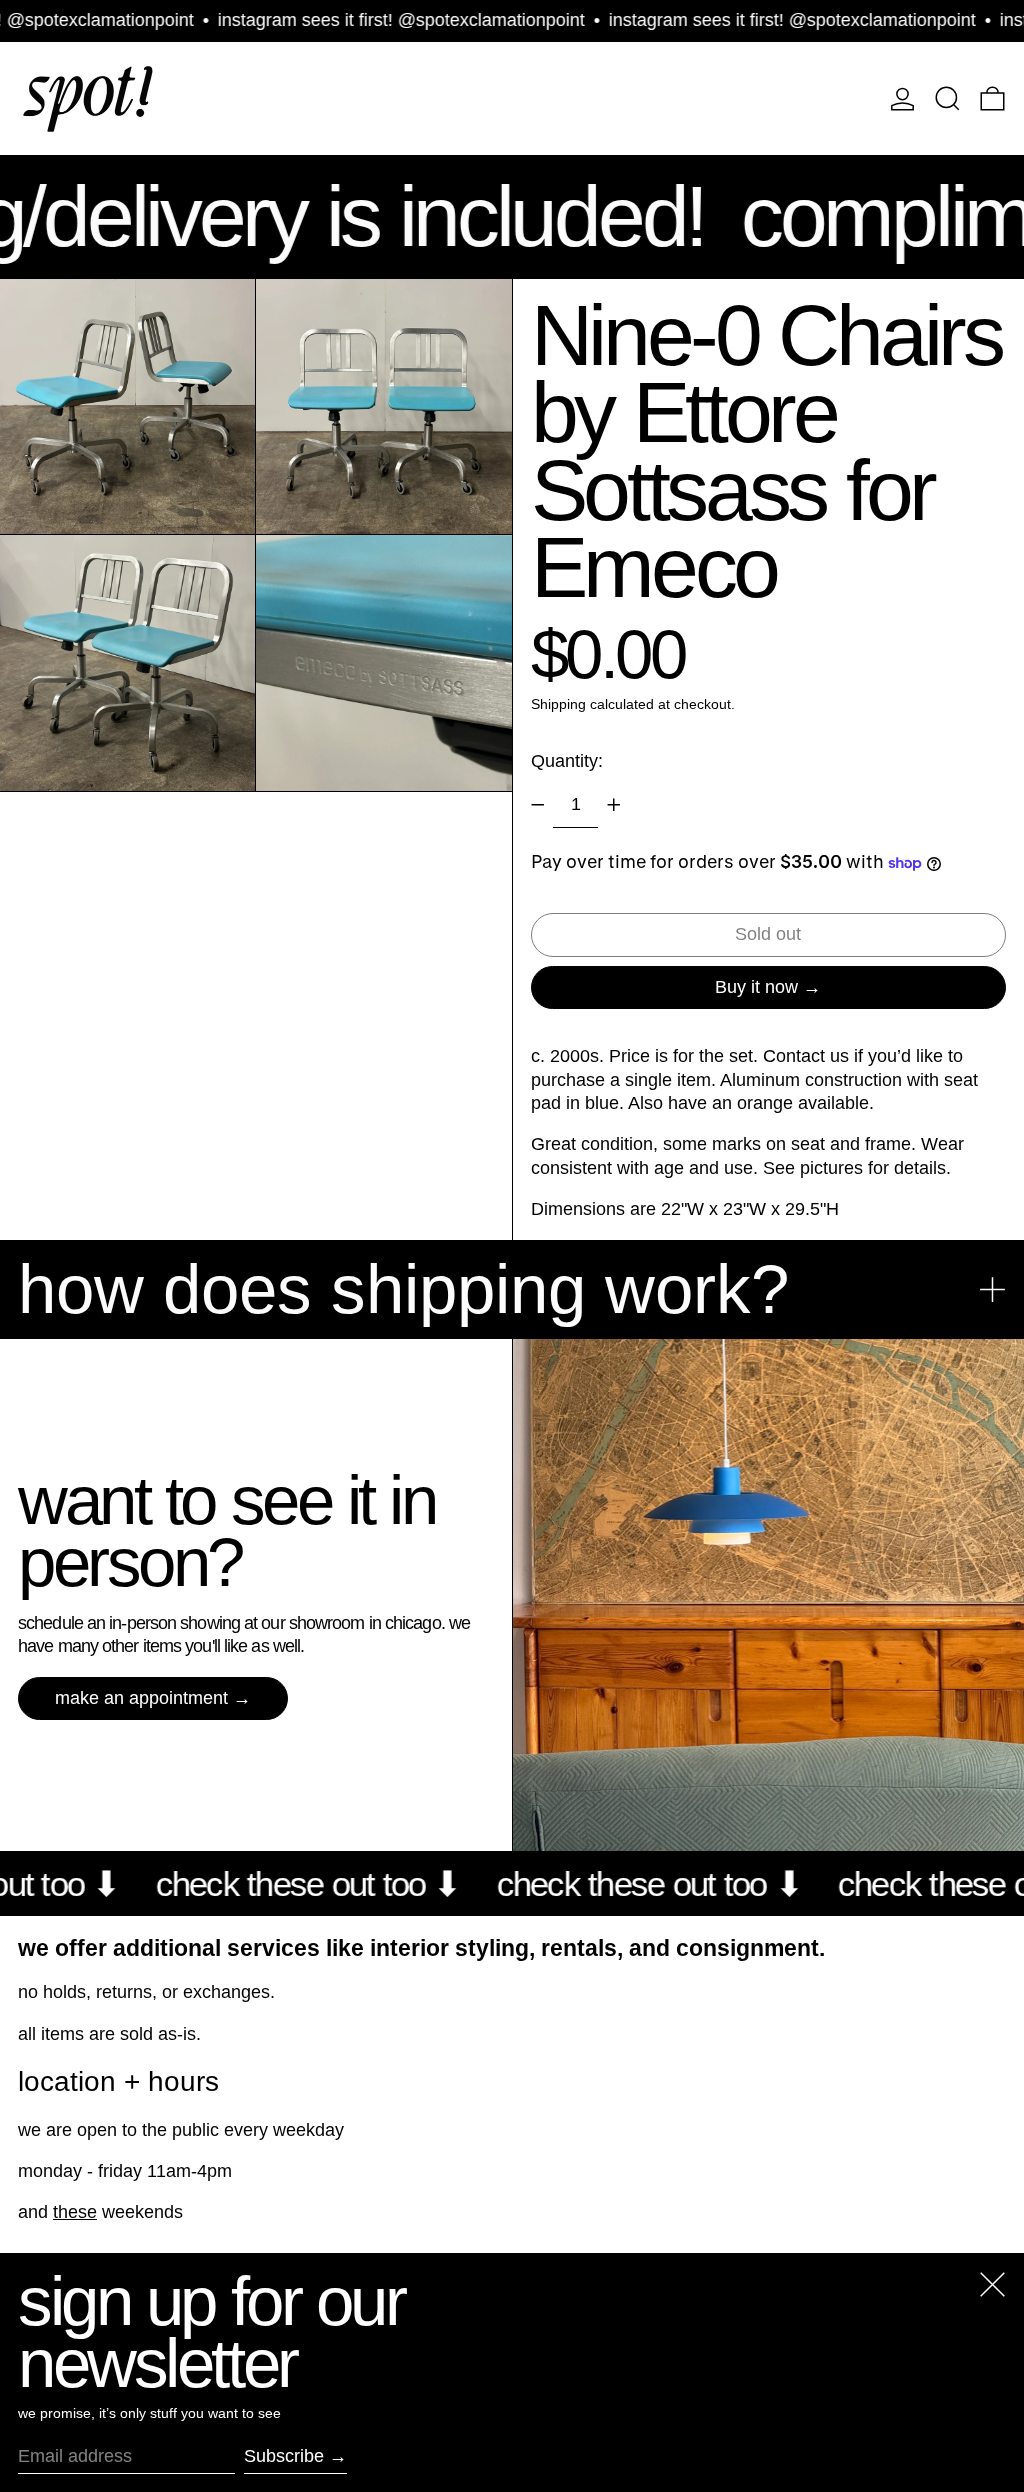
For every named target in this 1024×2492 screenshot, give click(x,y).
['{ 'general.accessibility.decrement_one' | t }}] (538, 805)
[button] (947, 98)
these (75, 2212)
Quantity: (567, 761)
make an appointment (141, 1698)
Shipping (558, 704)
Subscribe (284, 2456)
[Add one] (614, 805)
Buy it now (756, 987)
